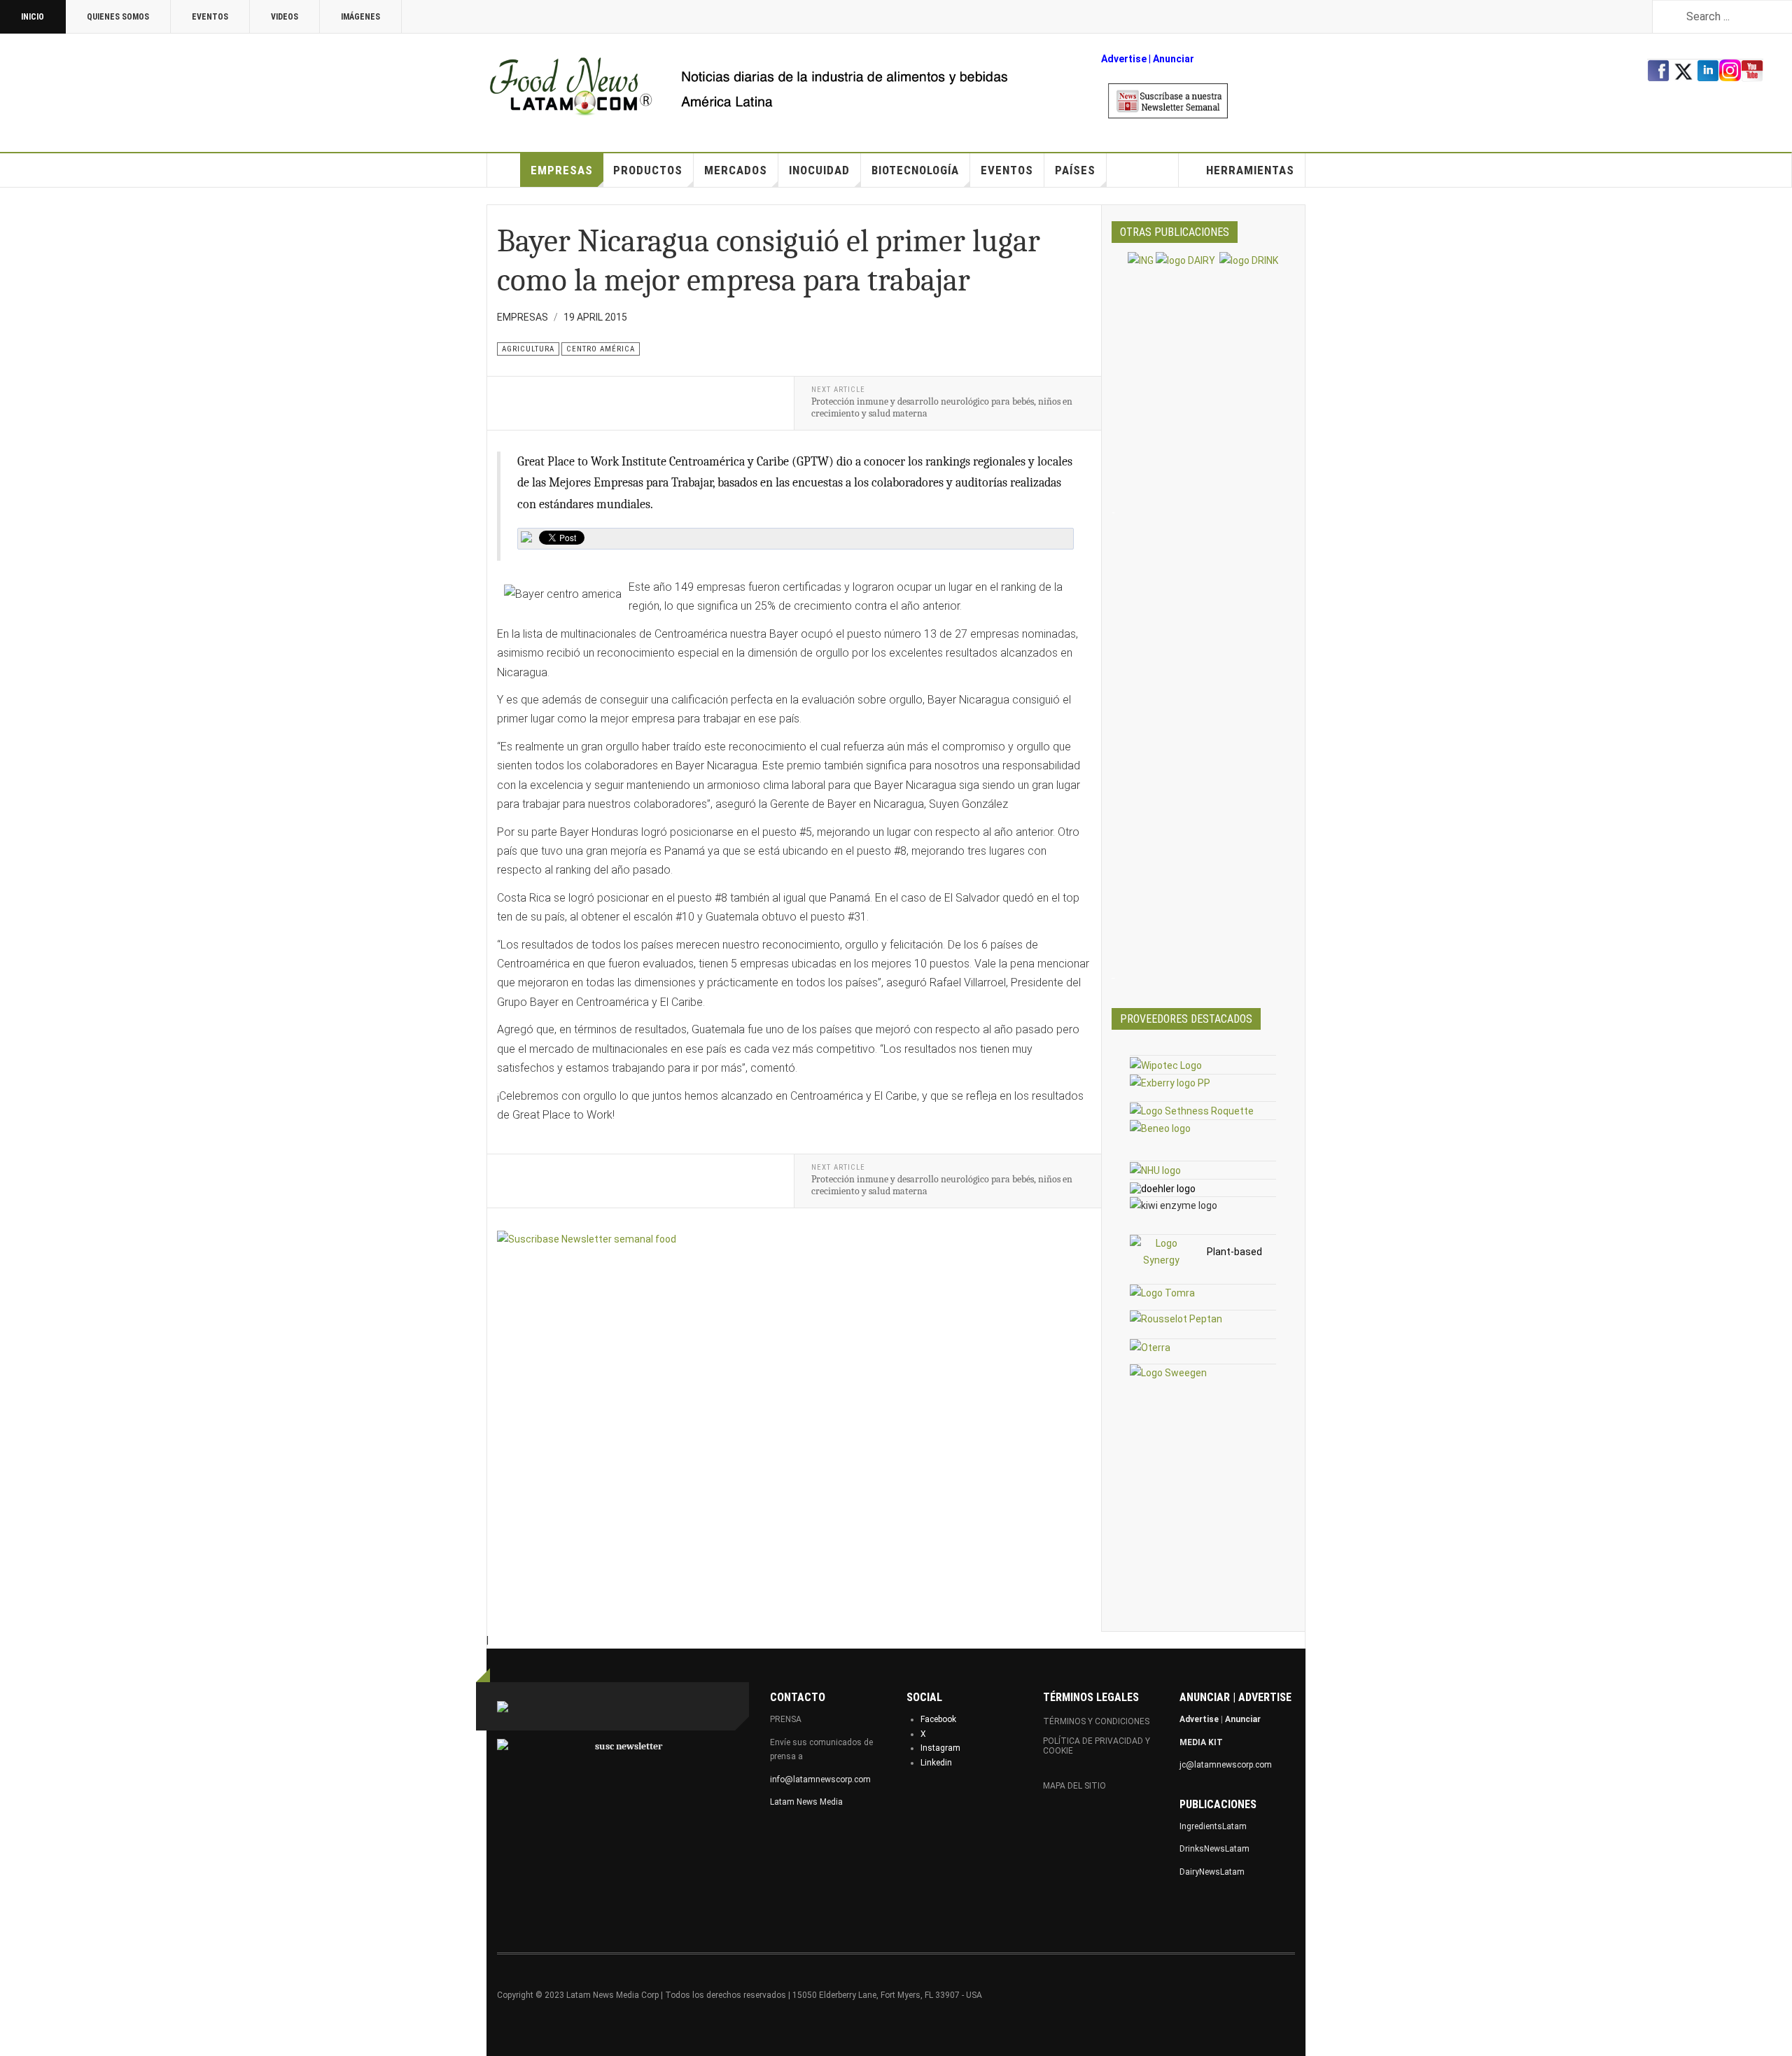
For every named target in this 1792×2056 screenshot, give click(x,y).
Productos (648, 170)
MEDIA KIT (1201, 1742)
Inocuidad (819, 170)
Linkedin (936, 1763)
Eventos (210, 17)
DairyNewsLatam (1212, 1872)
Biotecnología (915, 170)
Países (1075, 170)
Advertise (1124, 59)
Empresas (562, 170)
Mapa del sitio (1074, 1786)
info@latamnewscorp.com (820, 1779)
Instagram (940, 1748)
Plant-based (1234, 1252)
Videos (285, 17)
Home (504, 170)
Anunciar (1243, 1719)
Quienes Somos (118, 17)
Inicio (33, 17)
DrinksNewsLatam (1214, 1849)
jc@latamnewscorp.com (1226, 1765)
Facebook (938, 1719)
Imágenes (360, 17)
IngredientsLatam (1213, 1826)
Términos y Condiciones (1096, 1721)
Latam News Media (806, 1802)
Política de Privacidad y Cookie (1097, 1746)
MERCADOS (736, 170)
